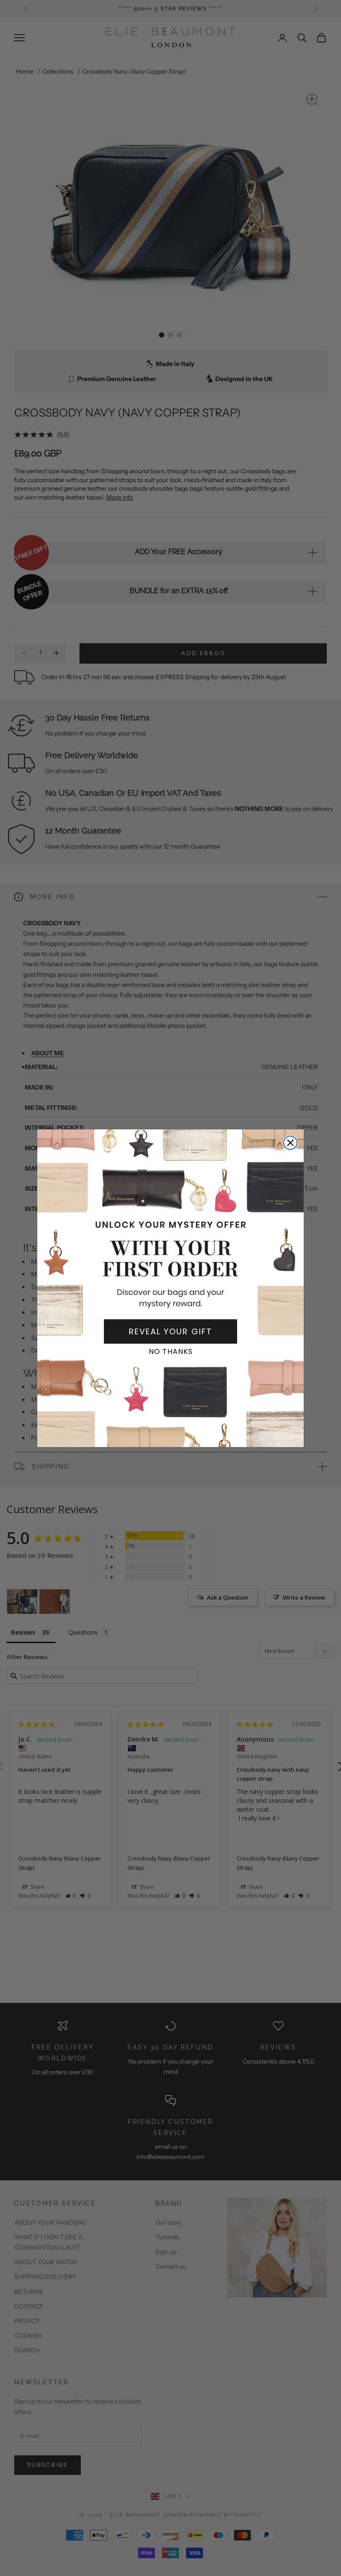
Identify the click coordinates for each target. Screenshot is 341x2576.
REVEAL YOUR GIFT (170, 1331)
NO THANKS (171, 1351)
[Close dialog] (290, 1143)
